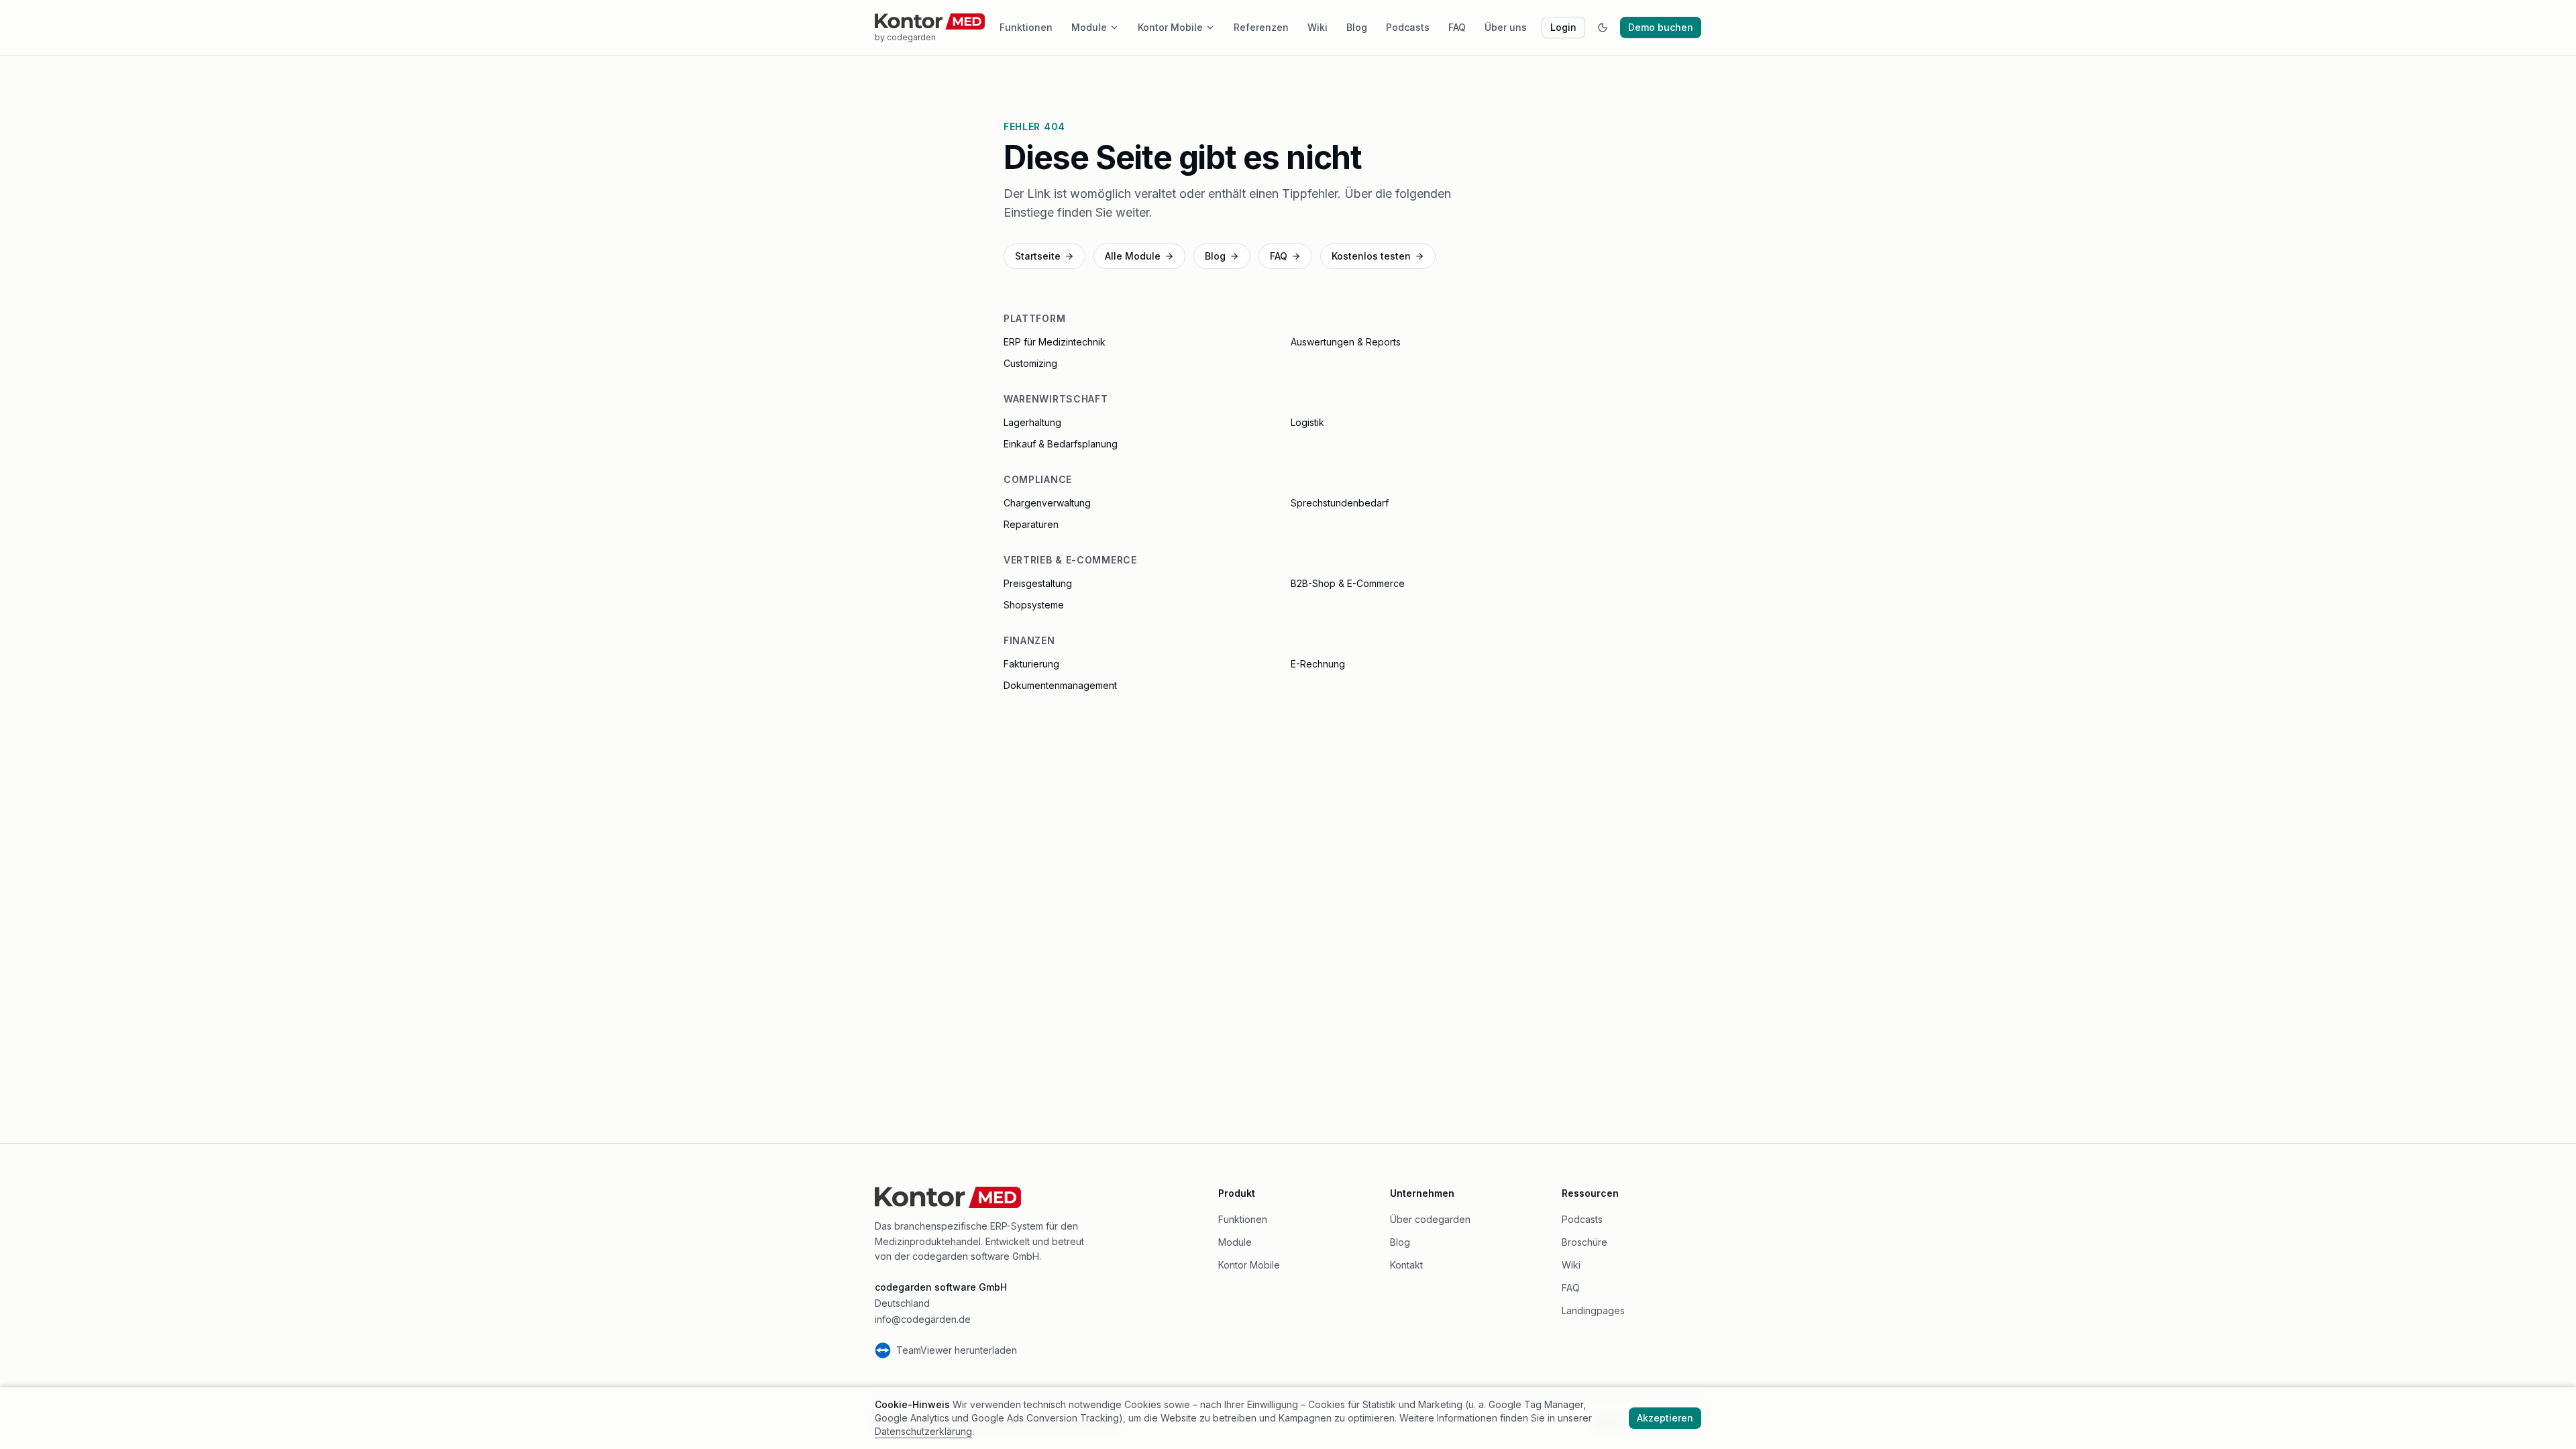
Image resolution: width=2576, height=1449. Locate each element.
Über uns (1506, 27)
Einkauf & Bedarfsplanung (1061, 444)
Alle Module (1133, 256)
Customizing (1030, 363)
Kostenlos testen (1371, 256)
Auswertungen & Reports (1346, 342)
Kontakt (1406, 1265)
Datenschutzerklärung (923, 1431)
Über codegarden (1430, 1219)
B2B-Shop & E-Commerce (1348, 583)
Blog (1357, 27)
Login (1563, 27)
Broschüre (1585, 1242)
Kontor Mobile (1170, 27)
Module (1089, 27)
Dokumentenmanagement (1060, 685)
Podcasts (1408, 27)
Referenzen (1261, 27)
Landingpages (1593, 1310)
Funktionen (1026, 27)
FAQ (1457, 27)
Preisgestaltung (1038, 583)
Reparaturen (1031, 524)
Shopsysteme (1034, 605)
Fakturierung (1031, 664)
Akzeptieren (1665, 1418)
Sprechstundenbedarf (1340, 503)
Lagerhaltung (1032, 422)
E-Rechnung (1318, 664)
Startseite (1038, 256)
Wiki (1318, 27)
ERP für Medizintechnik (1055, 342)
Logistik (1307, 422)
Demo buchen (1661, 27)
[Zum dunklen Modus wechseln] (1603, 28)
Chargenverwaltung (1047, 503)
